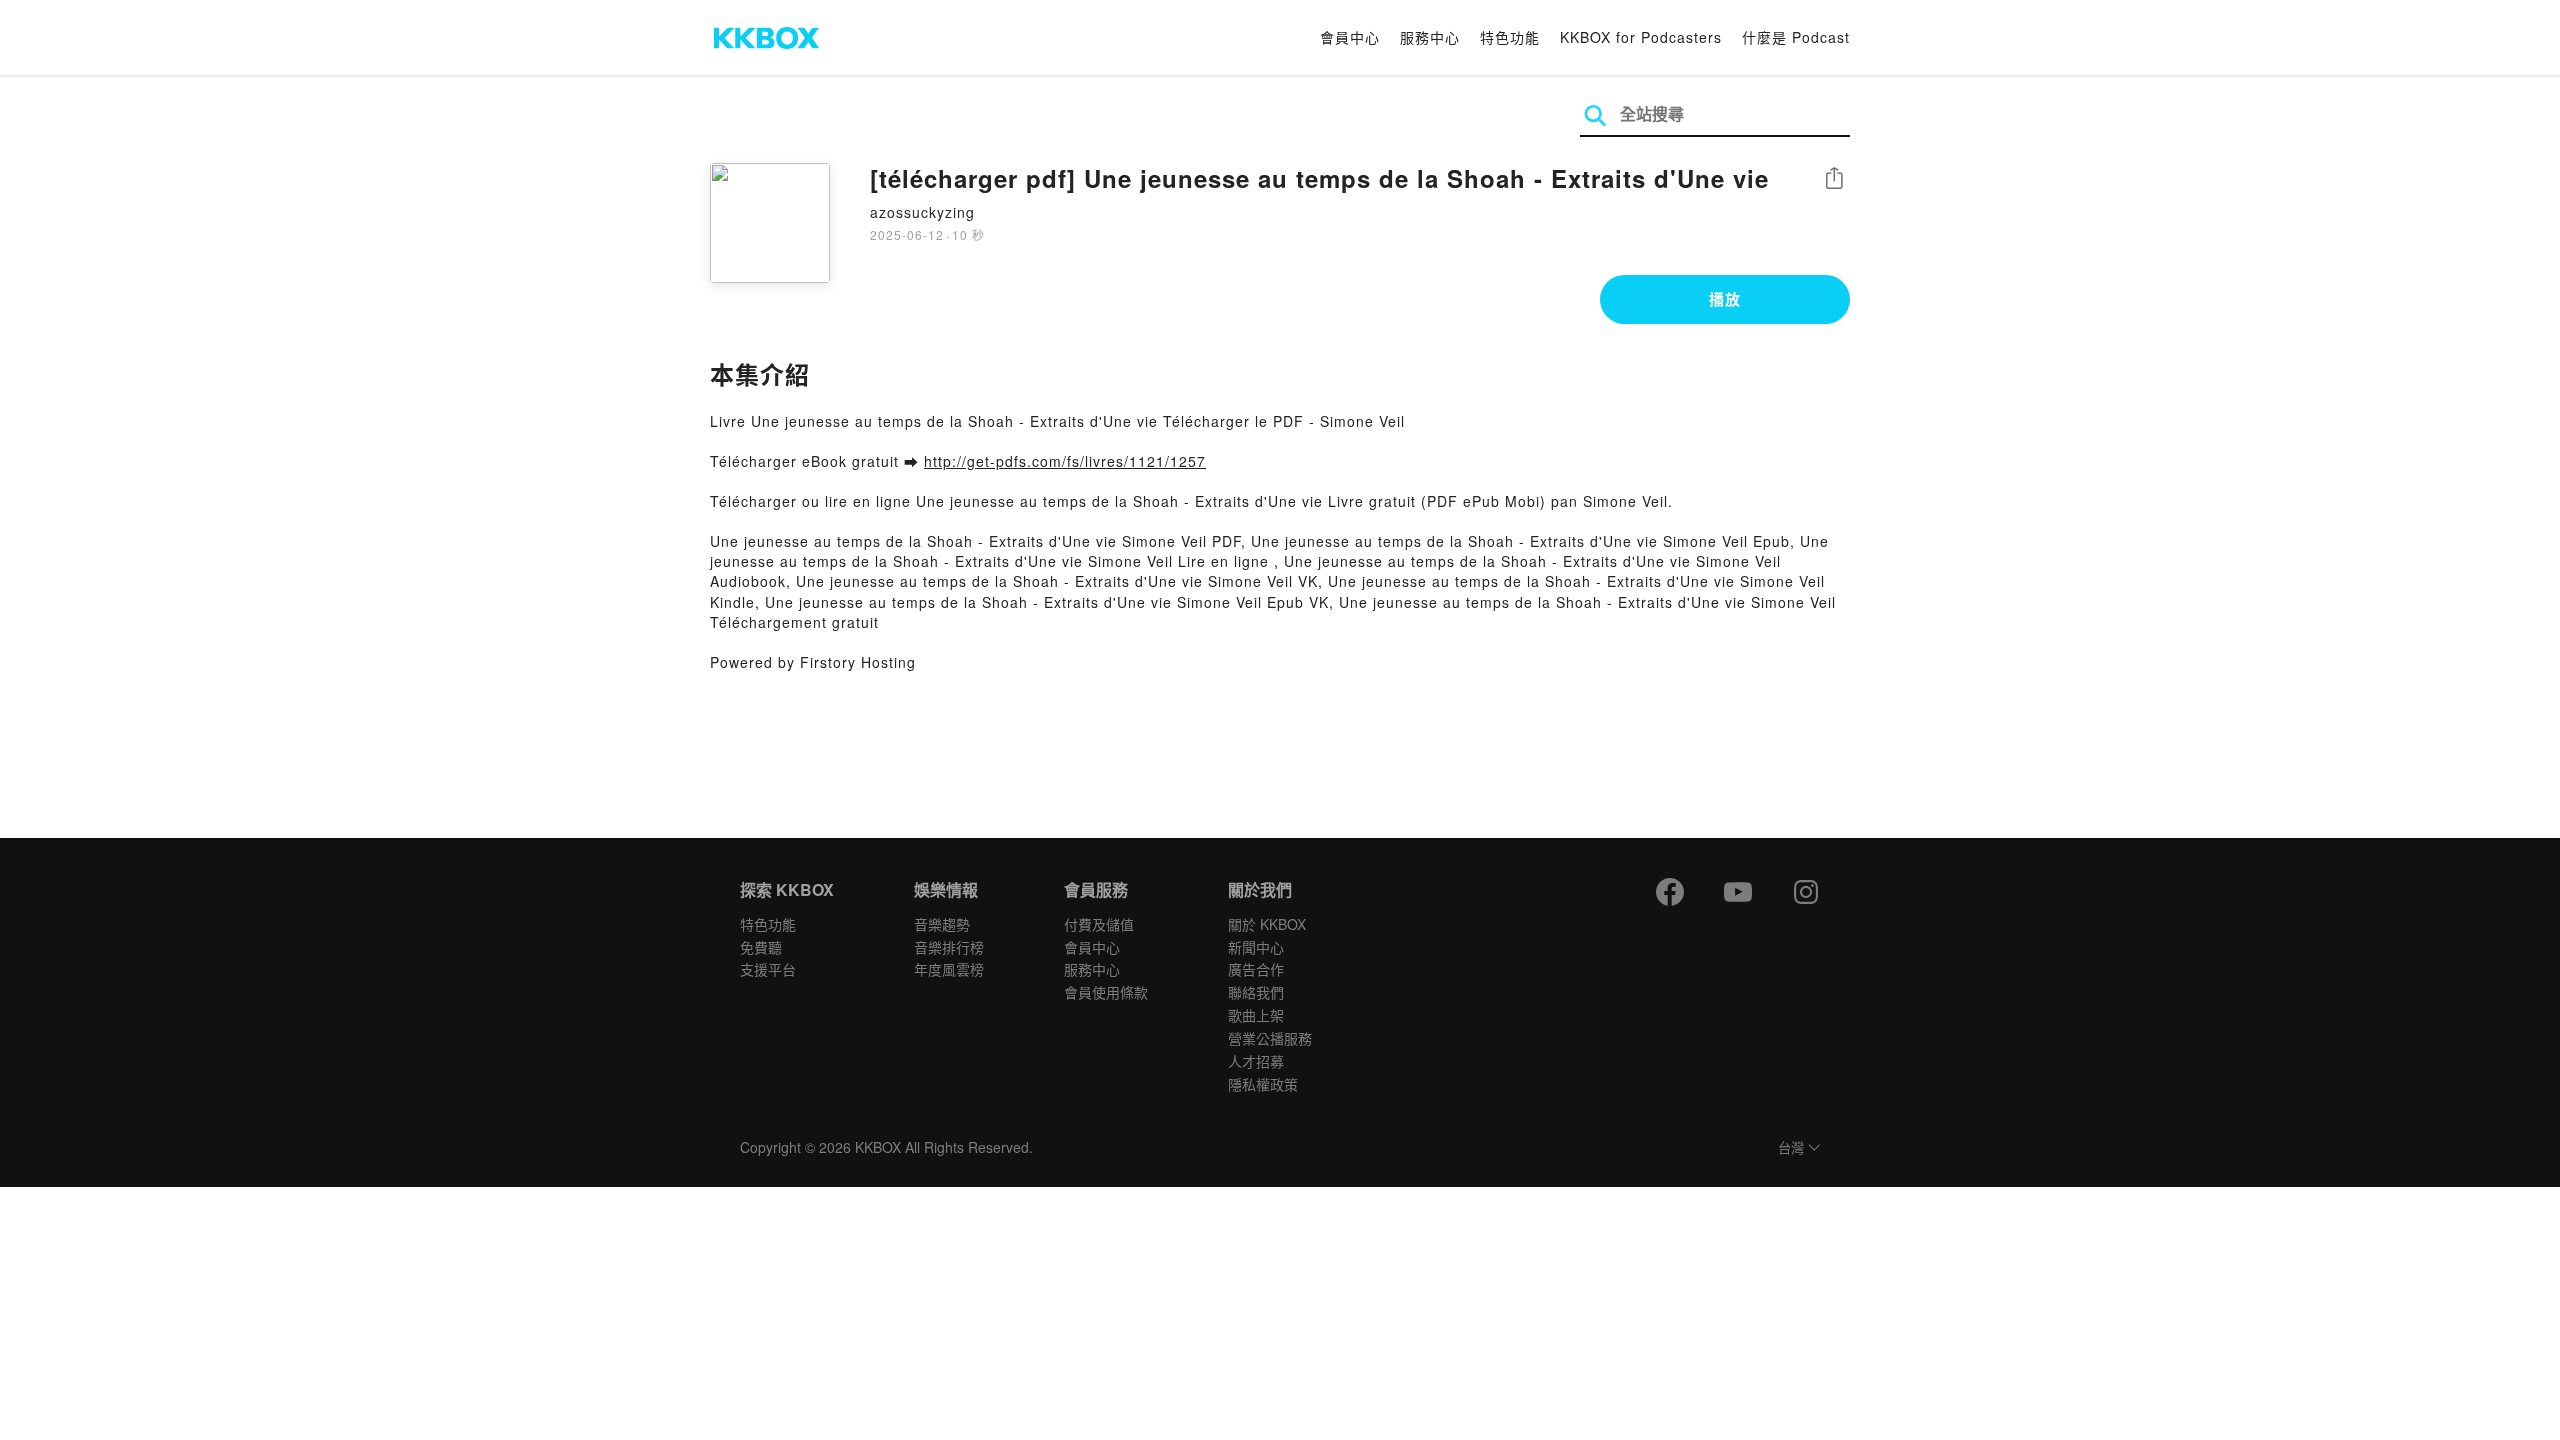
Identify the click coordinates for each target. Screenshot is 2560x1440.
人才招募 (1256, 1061)
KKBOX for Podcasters (1641, 37)
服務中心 (1430, 37)
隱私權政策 (1263, 1084)
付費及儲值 (1099, 924)
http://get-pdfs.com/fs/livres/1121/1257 (1065, 461)
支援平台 (768, 969)
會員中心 (1350, 37)
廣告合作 (1256, 969)
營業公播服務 (1270, 1038)
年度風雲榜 (949, 969)
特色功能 (1510, 37)
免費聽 (761, 947)
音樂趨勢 (942, 924)
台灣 (1791, 1148)
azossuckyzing (922, 212)
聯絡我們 (1256, 992)
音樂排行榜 (949, 947)
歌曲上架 (1256, 1015)
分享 (1834, 179)
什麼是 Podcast (1796, 37)
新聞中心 (1256, 947)
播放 (1725, 299)
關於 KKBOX (1267, 924)
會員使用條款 (1106, 992)
